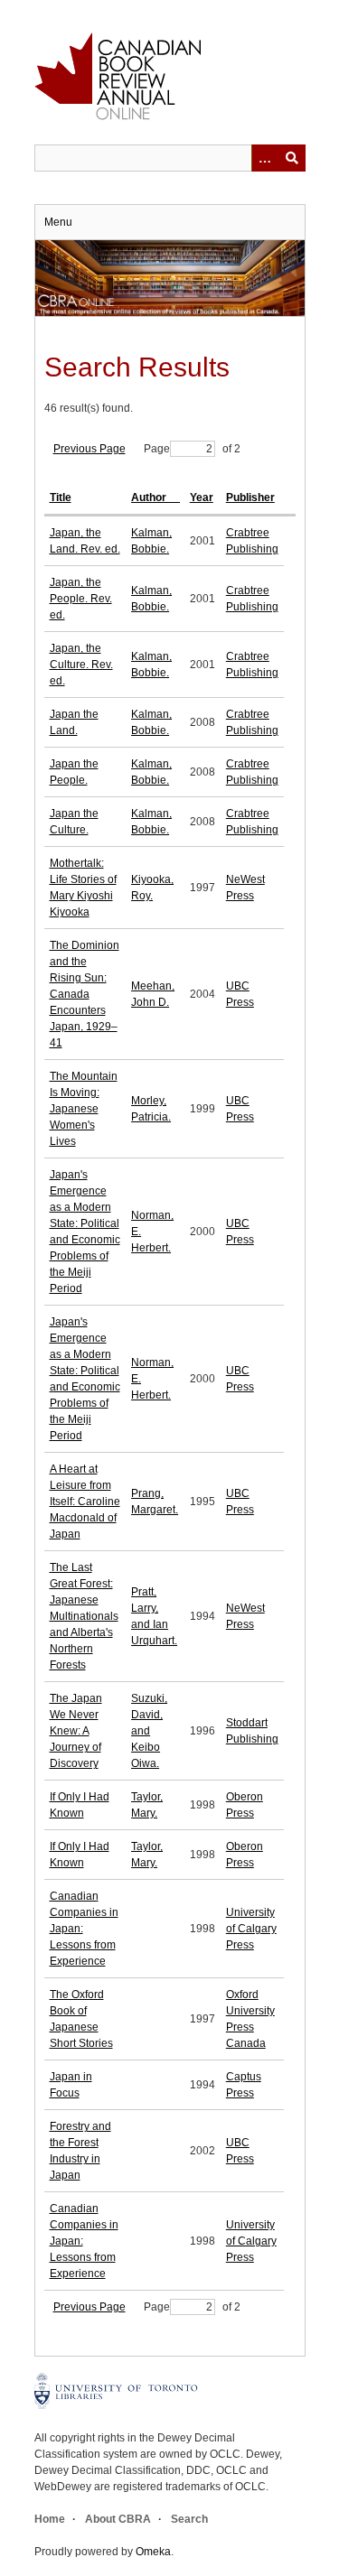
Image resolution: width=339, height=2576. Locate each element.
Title (61, 498)
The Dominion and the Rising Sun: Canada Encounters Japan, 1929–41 (85, 994)
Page (157, 449)
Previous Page (89, 449)
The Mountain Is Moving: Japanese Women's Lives (84, 1109)
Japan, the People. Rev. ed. (81, 599)
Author (150, 498)
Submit (292, 158)
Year (202, 498)
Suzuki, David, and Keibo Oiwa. (149, 1731)
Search (189, 2519)
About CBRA (118, 2519)
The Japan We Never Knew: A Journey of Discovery (76, 1731)
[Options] (265, 158)
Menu (58, 222)
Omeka (153, 2552)
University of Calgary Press (251, 1929)
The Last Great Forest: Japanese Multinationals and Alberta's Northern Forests (84, 1616)
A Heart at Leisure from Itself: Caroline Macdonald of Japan (85, 1502)
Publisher (250, 498)
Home (50, 2519)
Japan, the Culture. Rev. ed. (81, 665)
